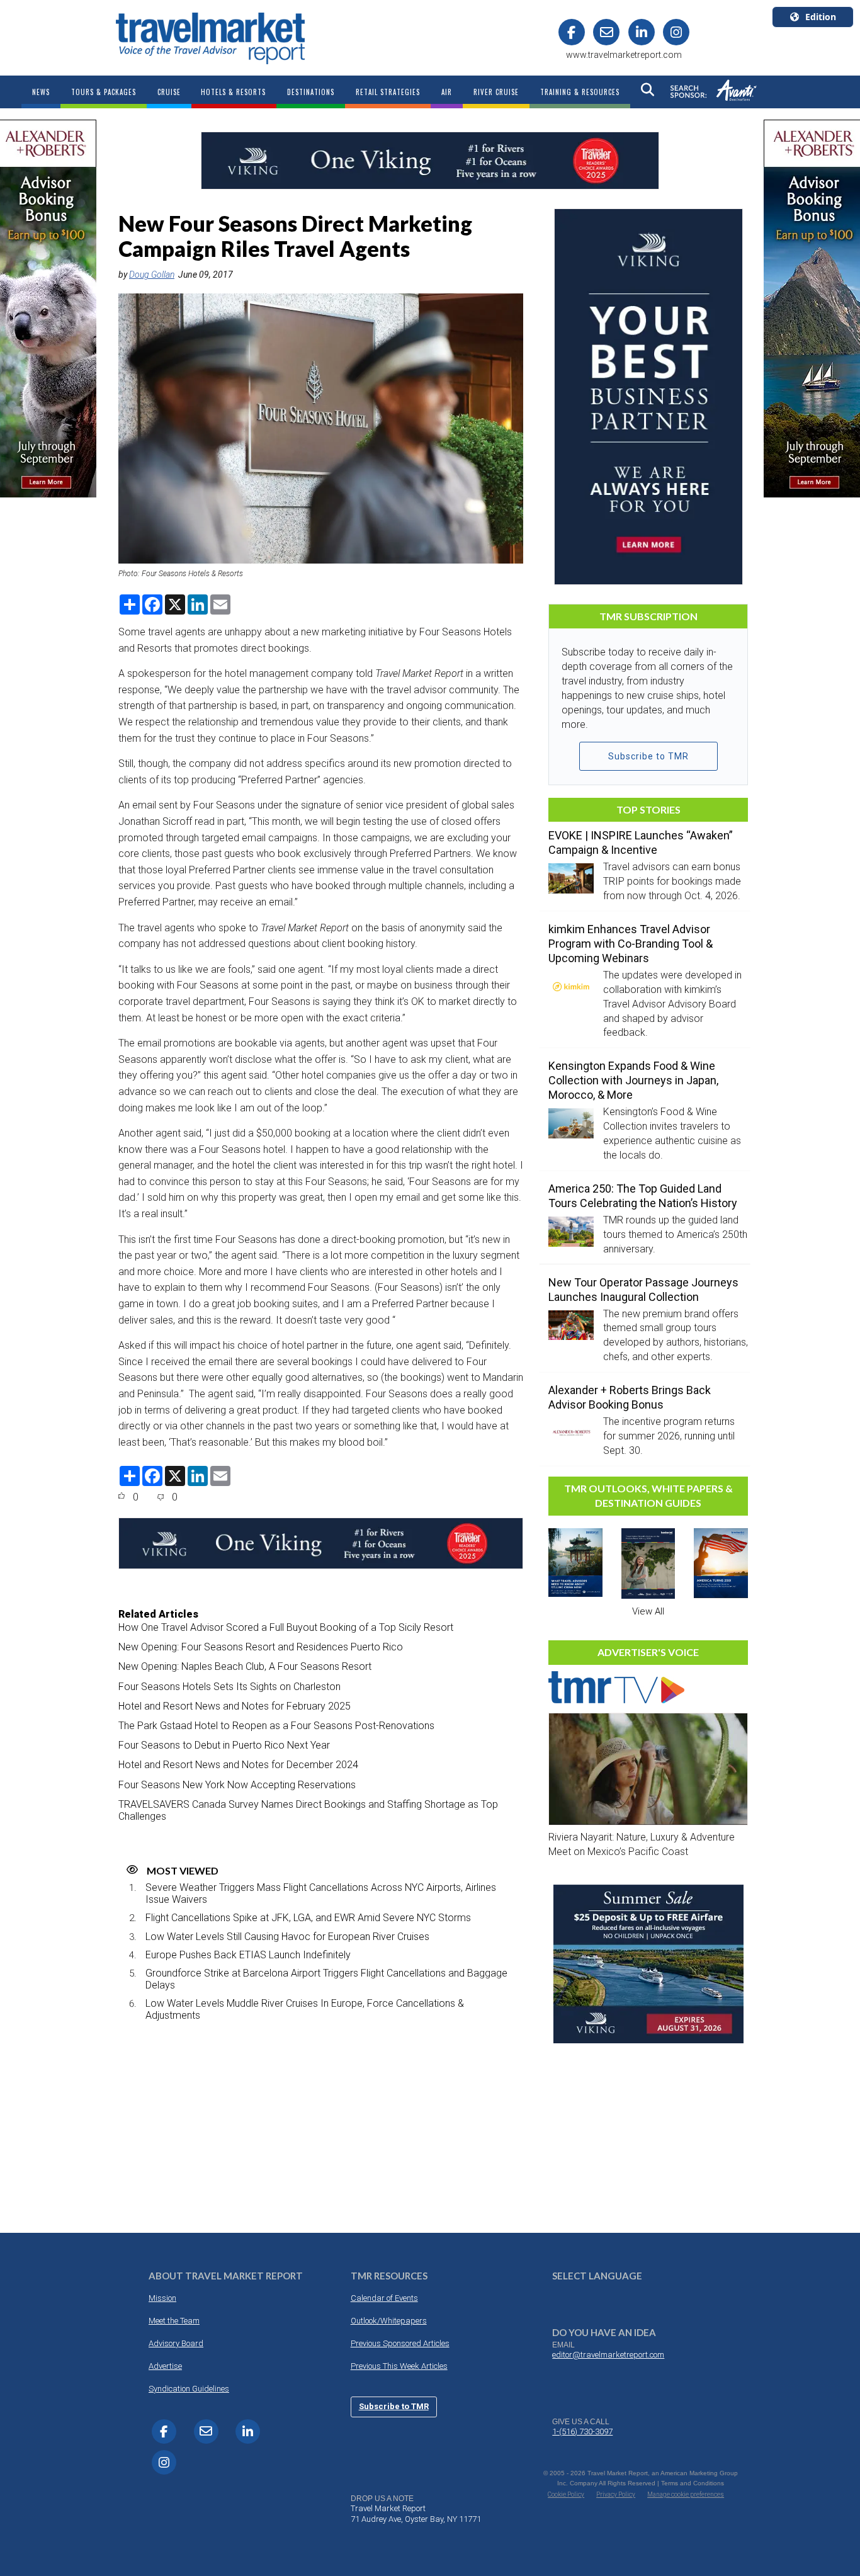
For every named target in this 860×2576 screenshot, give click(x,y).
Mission (162, 2298)
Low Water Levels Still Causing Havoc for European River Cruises (287, 1937)
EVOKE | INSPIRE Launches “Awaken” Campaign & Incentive (641, 843)
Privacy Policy (616, 2494)
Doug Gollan (152, 275)
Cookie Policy (566, 2494)
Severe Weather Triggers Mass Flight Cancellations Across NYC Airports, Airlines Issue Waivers (321, 1893)
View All (648, 1611)
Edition (821, 17)
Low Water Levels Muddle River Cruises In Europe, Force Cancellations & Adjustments (305, 2009)
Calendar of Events (384, 2298)
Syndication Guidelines (189, 2389)
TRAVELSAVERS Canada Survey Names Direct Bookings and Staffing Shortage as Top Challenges (308, 1810)
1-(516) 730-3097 (582, 2431)
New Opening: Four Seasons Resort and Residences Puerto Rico (261, 1647)
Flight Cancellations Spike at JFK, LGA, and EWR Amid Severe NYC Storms (308, 1918)
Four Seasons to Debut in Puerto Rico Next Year (224, 1745)
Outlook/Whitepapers (389, 2321)
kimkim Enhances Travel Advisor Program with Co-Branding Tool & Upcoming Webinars (631, 944)
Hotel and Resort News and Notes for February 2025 (235, 1706)
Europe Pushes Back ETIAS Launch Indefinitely (248, 1955)
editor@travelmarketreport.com (608, 2355)
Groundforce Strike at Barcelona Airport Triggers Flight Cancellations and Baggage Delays (326, 1979)
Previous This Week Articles (399, 2366)
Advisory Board (176, 2343)
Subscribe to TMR (648, 756)
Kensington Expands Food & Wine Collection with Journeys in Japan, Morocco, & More (633, 1080)
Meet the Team (174, 2321)
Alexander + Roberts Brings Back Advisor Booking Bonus (630, 1397)
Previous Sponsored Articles (400, 2343)
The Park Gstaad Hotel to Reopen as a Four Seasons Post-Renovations (276, 1726)
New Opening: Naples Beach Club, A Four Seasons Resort (245, 1666)
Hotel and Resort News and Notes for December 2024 (238, 1765)
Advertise (165, 2366)
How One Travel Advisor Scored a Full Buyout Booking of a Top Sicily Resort (286, 1627)
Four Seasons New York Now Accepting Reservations (237, 1785)
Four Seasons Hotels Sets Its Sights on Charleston (229, 1687)
